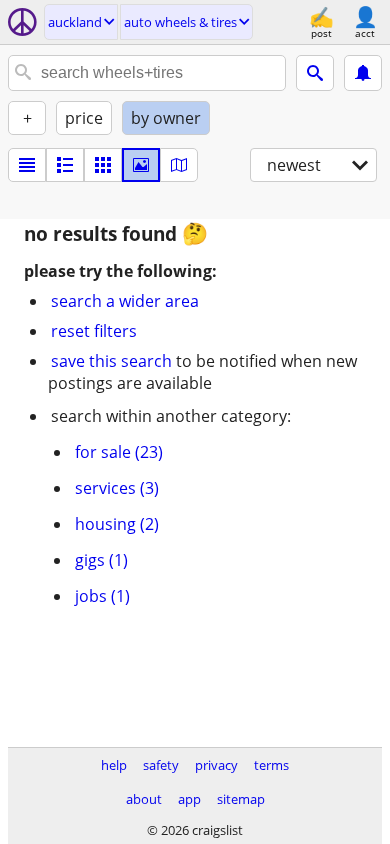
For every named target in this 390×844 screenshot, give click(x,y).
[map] (179, 165)
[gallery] (141, 165)
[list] (27, 165)
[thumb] (65, 165)
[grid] (103, 165)
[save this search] (363, 73)
